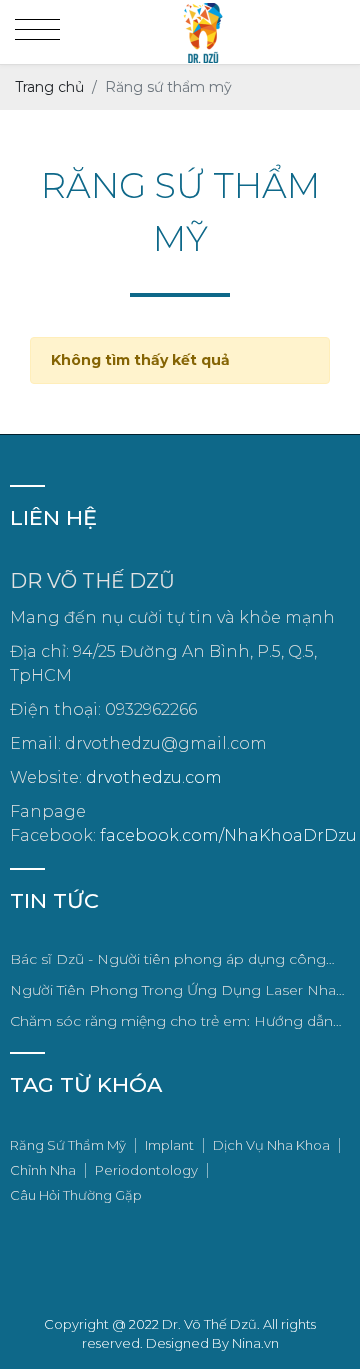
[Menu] (37, 30)
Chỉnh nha (43, 1170)
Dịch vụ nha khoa (271, 1145)
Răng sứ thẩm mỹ (68, 1145)
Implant (169, 1145)
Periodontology (146, 1170)
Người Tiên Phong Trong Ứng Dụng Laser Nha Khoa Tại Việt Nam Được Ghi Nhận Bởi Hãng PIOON (173, 991)
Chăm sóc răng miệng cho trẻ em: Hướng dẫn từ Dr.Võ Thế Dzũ (171, 1022)
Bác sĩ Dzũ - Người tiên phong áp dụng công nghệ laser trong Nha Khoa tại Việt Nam (168, 960)
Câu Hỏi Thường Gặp (76, 1195)
